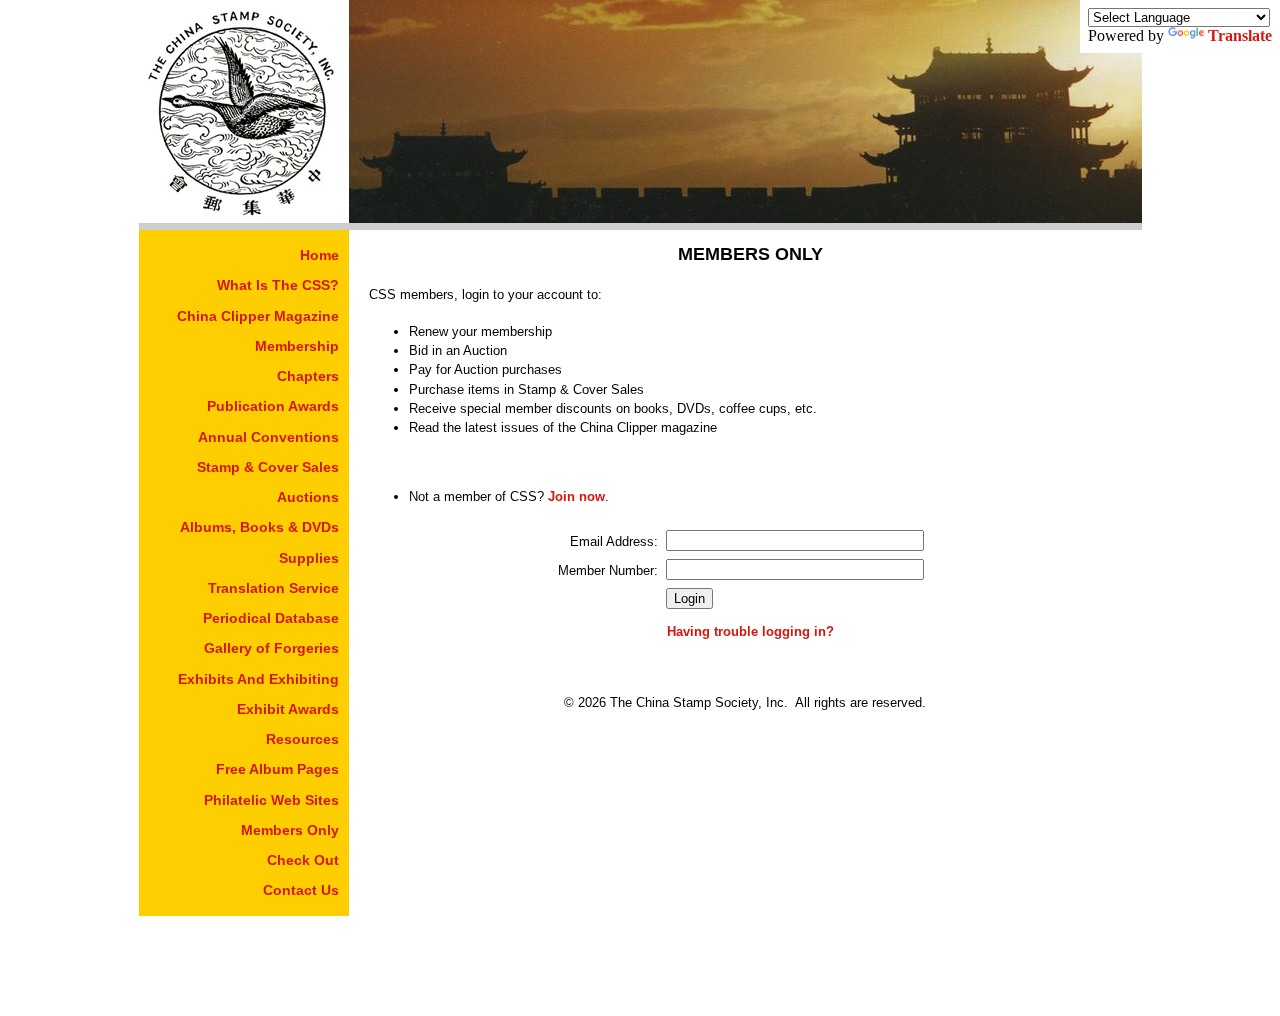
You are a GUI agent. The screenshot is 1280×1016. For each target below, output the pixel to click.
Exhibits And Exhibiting (258, 679)
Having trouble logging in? (750, 631)
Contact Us (301, 890)
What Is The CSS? (278, 285)
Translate (1240, 35)
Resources (302, 739)
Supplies (309, 558)
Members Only (290, 830)
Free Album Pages (277, 769)
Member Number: (608, 570)
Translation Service (273, 588)
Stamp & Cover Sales (268, 467)
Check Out (303, 860)
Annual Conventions (268, 437)
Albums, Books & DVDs (259, 527)
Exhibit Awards (288, 709)
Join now (576, 496)
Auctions (308, 497)
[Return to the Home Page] (244, 217)
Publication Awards (273, 406)
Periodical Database (271, 618)
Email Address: (614, 541)
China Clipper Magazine (258, 316)
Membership (297, 346)
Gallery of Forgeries (271, 648)
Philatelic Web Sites (271, 800)
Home (319, 255)
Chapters (308, 376)
